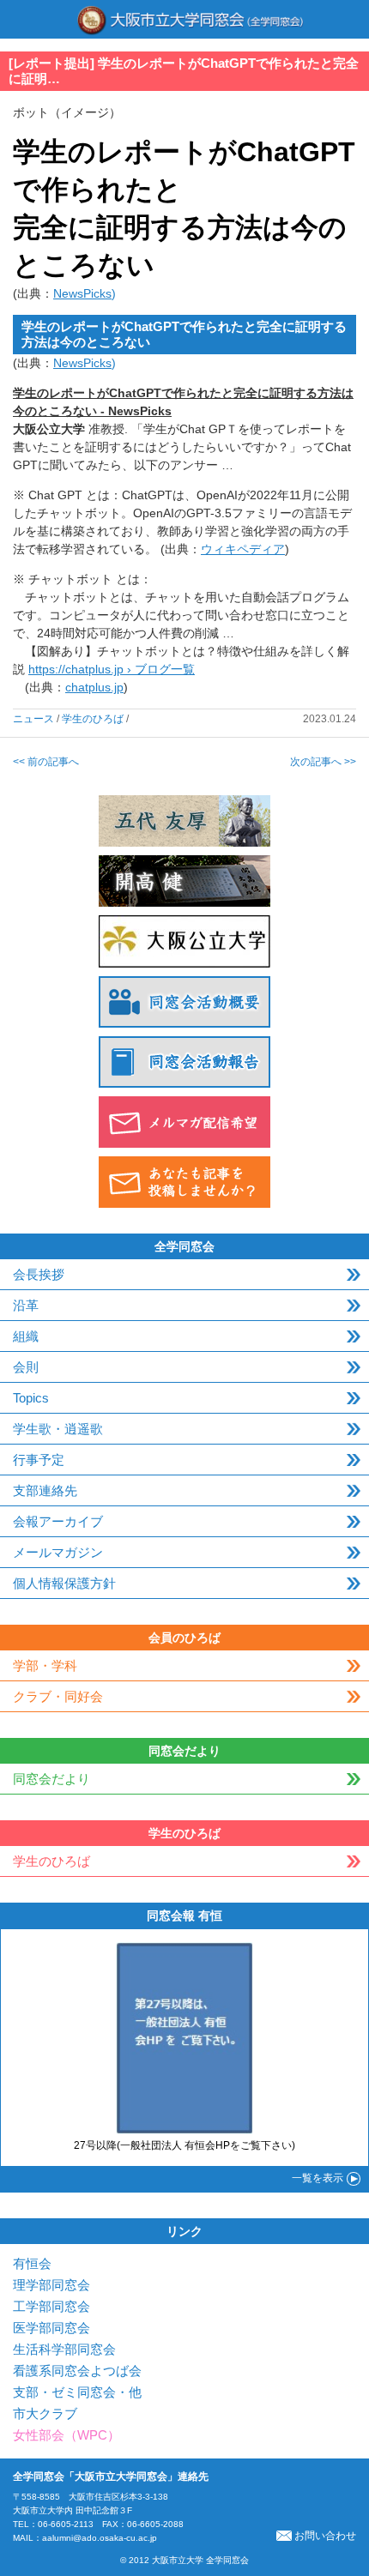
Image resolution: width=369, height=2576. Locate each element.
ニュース (33, 719)
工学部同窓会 (51, 2306)
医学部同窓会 (51, 2328)
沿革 (26, 1305)
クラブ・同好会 (58, 1696)
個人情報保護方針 (64, 1583)
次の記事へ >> (323, 762)
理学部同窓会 (51, 2285)
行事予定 (39, 1460)
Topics (31, 1398)
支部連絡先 (45, 1490)
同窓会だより (51, 1779)
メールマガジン (58, 1552)
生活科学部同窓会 (64, 2349)
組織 (26, 1336)
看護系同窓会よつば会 (77, 2371)
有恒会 (32, 2263)
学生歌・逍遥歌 (58, 1429)
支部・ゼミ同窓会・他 (77, 2392)
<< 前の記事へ (46, 762)
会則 (26, 1367)
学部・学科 (45, 1665)
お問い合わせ (325, 2536)
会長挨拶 (39, 1274)
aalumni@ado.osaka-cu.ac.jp (100, 2538)
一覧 (318, 2178)
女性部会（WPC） (67, 2435)
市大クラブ (45, 2413)
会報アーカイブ (58, 1521)
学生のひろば (93, 719)
